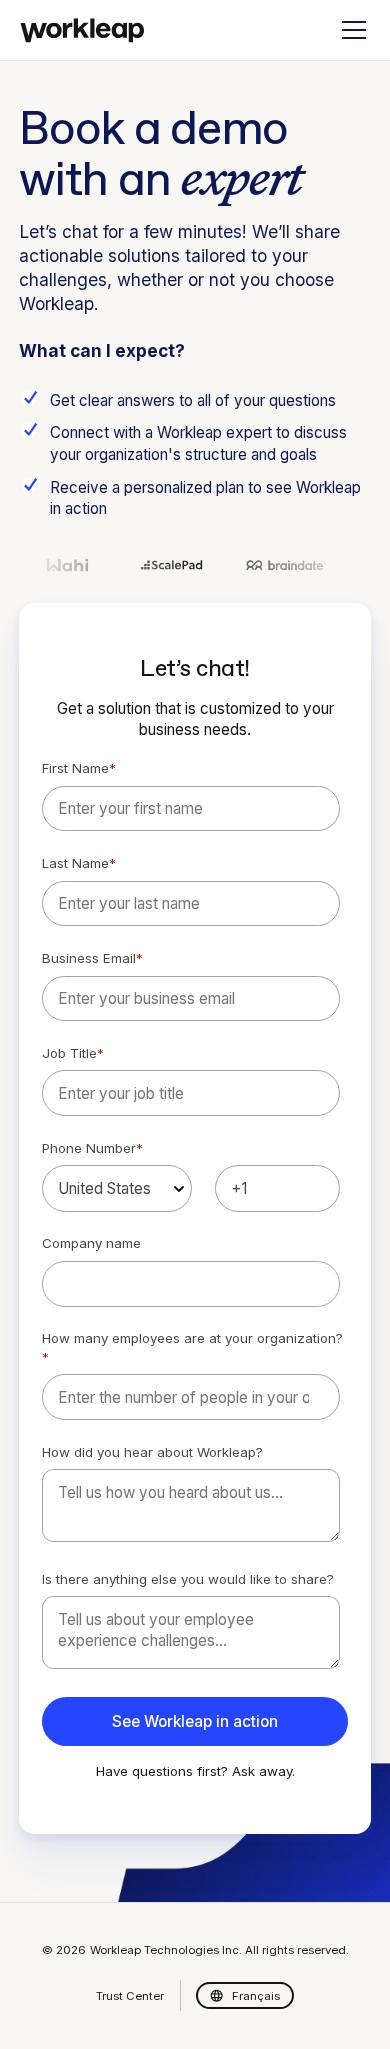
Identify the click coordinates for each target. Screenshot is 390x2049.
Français (256, 1996)
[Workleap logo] (82, 30)
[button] (350, 30)
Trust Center (130, 1996)
